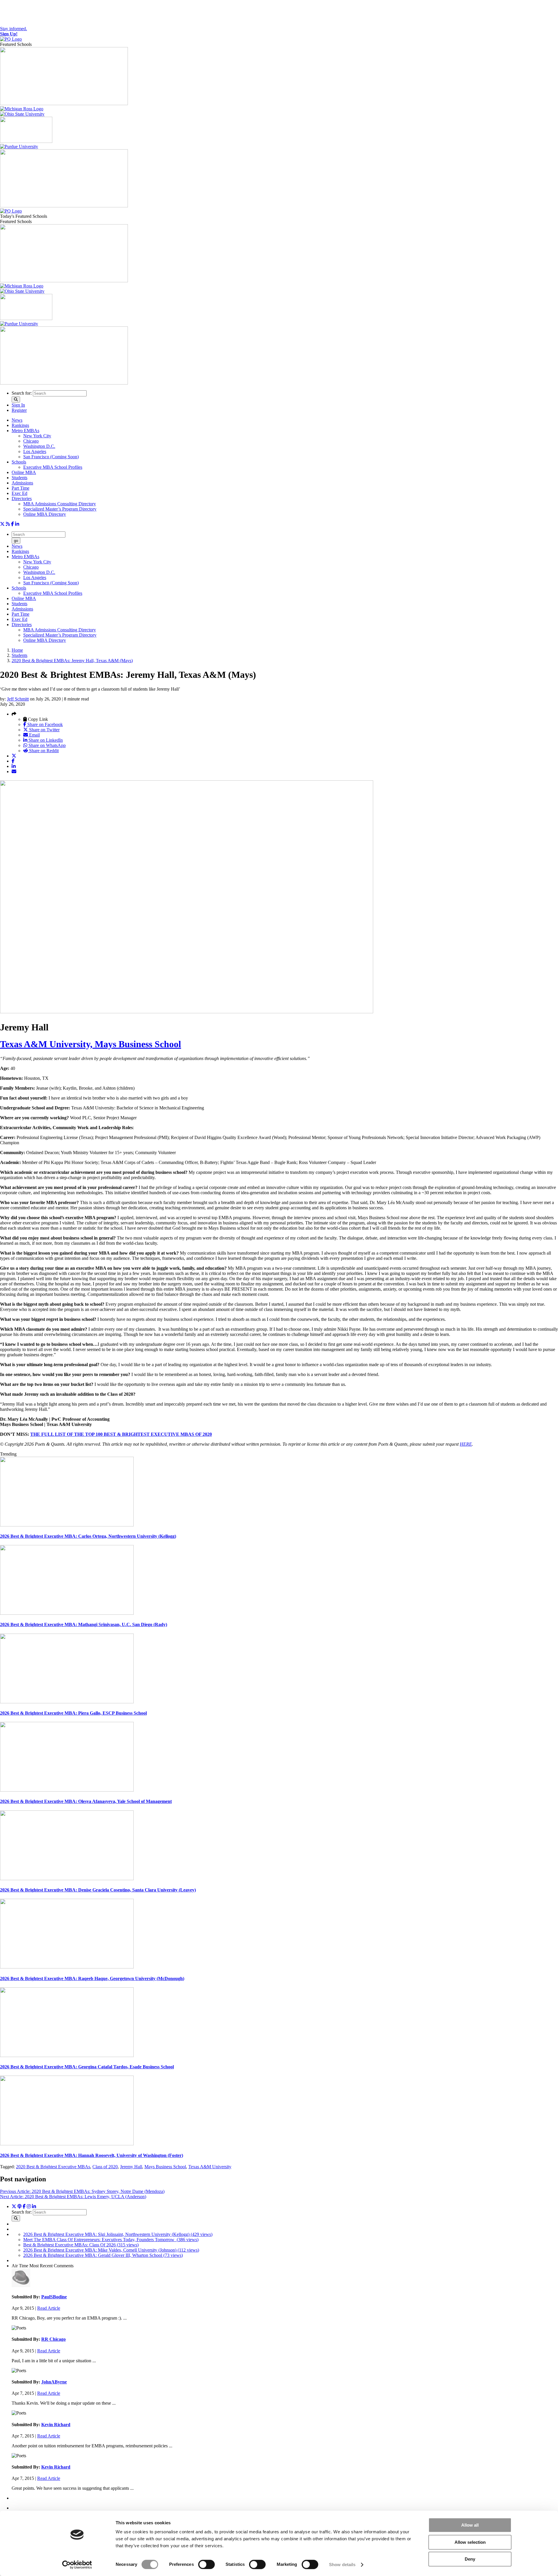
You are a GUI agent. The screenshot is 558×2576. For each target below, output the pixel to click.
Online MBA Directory (45, 514)
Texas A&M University (210, 2167)
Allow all (470, 2525)
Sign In (18, 405)
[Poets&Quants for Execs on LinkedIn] (17, 524)
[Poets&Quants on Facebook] (29, 2206)
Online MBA (24, 472)
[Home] (11, 39)
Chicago (31, 441)
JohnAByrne (54, 2382)
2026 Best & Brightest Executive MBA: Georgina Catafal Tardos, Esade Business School (87, 2067)
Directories (22, 499)
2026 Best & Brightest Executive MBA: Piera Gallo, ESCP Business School (73, 1713)
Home (17, 650)
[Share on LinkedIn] (14, 766)
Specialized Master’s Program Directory (60, 509)
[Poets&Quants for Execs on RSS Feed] (8, 524)
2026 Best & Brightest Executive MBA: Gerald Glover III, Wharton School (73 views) (103, 2255)
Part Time (20, 488)
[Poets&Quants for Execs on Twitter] (2, 524)
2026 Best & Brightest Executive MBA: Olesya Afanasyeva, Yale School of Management (86, 1801)
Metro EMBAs (25, 431)
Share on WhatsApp (46, 745)
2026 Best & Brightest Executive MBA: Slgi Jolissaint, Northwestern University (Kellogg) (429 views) (118, 2234)
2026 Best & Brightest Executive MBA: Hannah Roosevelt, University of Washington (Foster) (92, 2155)
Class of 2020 (105, 2167)
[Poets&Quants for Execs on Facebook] (12, 524)
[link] (121, 1434)
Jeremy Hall (131, 2167)
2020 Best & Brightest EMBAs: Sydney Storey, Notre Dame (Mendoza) (82, 2191)
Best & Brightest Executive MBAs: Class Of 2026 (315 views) (81, 2245)
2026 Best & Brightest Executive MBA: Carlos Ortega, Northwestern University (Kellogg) (88, 1536)
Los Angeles (35, 451)
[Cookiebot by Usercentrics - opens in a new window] (77, 2565)
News (17, 420)
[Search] (16, 399)
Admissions (22, 483)
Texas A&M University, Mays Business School (91, 1044)
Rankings (20, 425)
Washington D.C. (39, 446)
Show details (342, 2565)
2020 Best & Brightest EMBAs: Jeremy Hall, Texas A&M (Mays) (72, 661)
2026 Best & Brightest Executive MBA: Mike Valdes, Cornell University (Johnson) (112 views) (111, 2250)
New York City (37, 436)
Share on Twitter (44, 730)
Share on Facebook (44, 724)
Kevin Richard (56, 2425)
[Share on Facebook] (13, 761)
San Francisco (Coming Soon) (51, 457)
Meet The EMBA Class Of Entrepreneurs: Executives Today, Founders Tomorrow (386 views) (111, 2240)
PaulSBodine (54, 2297)
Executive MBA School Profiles (53, 467)
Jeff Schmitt (18, 699)
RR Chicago (53, 2339)
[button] (14, 714)
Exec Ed (19, 493)
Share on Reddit (43, 751)
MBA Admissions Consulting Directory (60, 504)
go (16, 541)
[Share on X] (14, 756)
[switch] (206, 2564)
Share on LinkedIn (45, 740)
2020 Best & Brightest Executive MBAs (53, 2167)
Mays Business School (165, 2167)
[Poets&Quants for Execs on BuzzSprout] (19, 2206)
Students (19, 478)
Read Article (49, 2308)
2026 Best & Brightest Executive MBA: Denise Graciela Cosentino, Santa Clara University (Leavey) (98, 1890)
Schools (19, 462)
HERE (466, 1444)
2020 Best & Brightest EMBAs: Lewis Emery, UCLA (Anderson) (73, 2197)
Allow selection (470, 2542)
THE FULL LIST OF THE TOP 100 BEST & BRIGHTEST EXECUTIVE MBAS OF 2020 (121, 1434)
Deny (470, 2559)
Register (19, 410)
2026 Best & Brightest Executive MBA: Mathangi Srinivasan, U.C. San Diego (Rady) (84, 1624)
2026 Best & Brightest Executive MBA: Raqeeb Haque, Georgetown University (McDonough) (92, 1978)
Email (34, 735)
